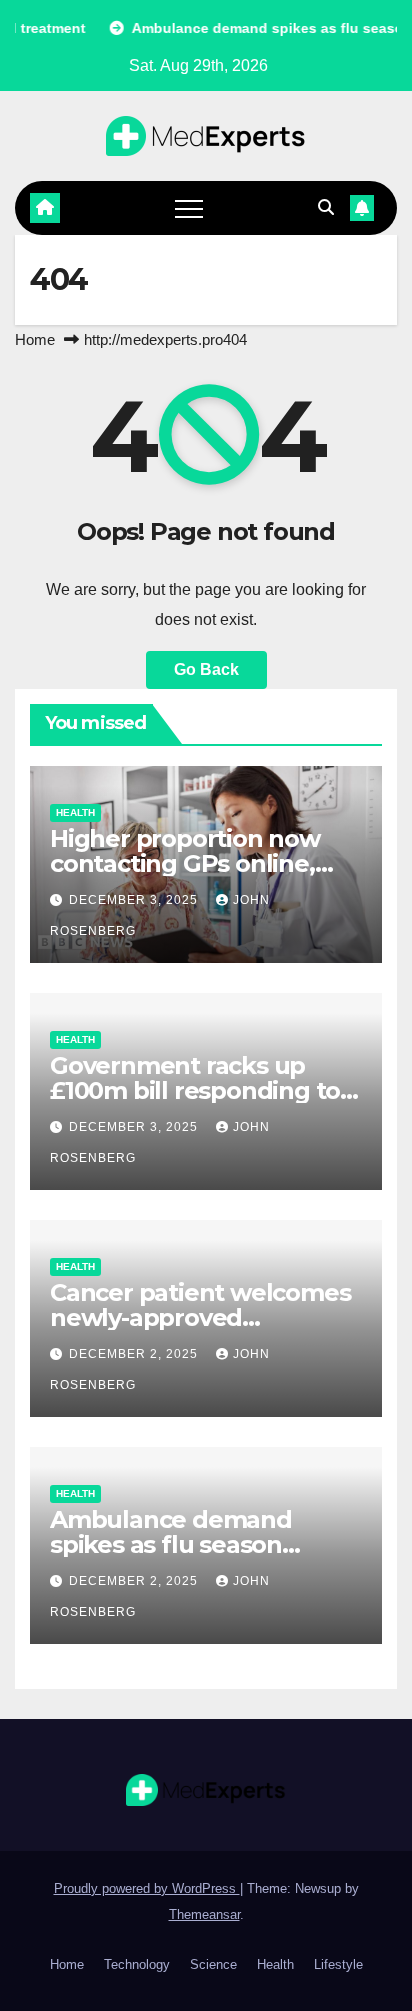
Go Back (206, 669)
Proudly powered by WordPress (147, 1888)
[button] (326, 207)
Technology (137, 1964)
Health (75, 812)
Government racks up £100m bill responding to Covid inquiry (195, 1090)
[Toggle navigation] (189, 208)
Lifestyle (338, 1964)
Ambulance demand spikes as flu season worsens (171, 1544)
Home (35, 339)
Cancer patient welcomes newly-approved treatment (200, 1317)
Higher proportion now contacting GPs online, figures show (185, 863)
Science (213, 1964)
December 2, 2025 (135, 1354)
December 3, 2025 (135, 900)
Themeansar (204, 1914)
